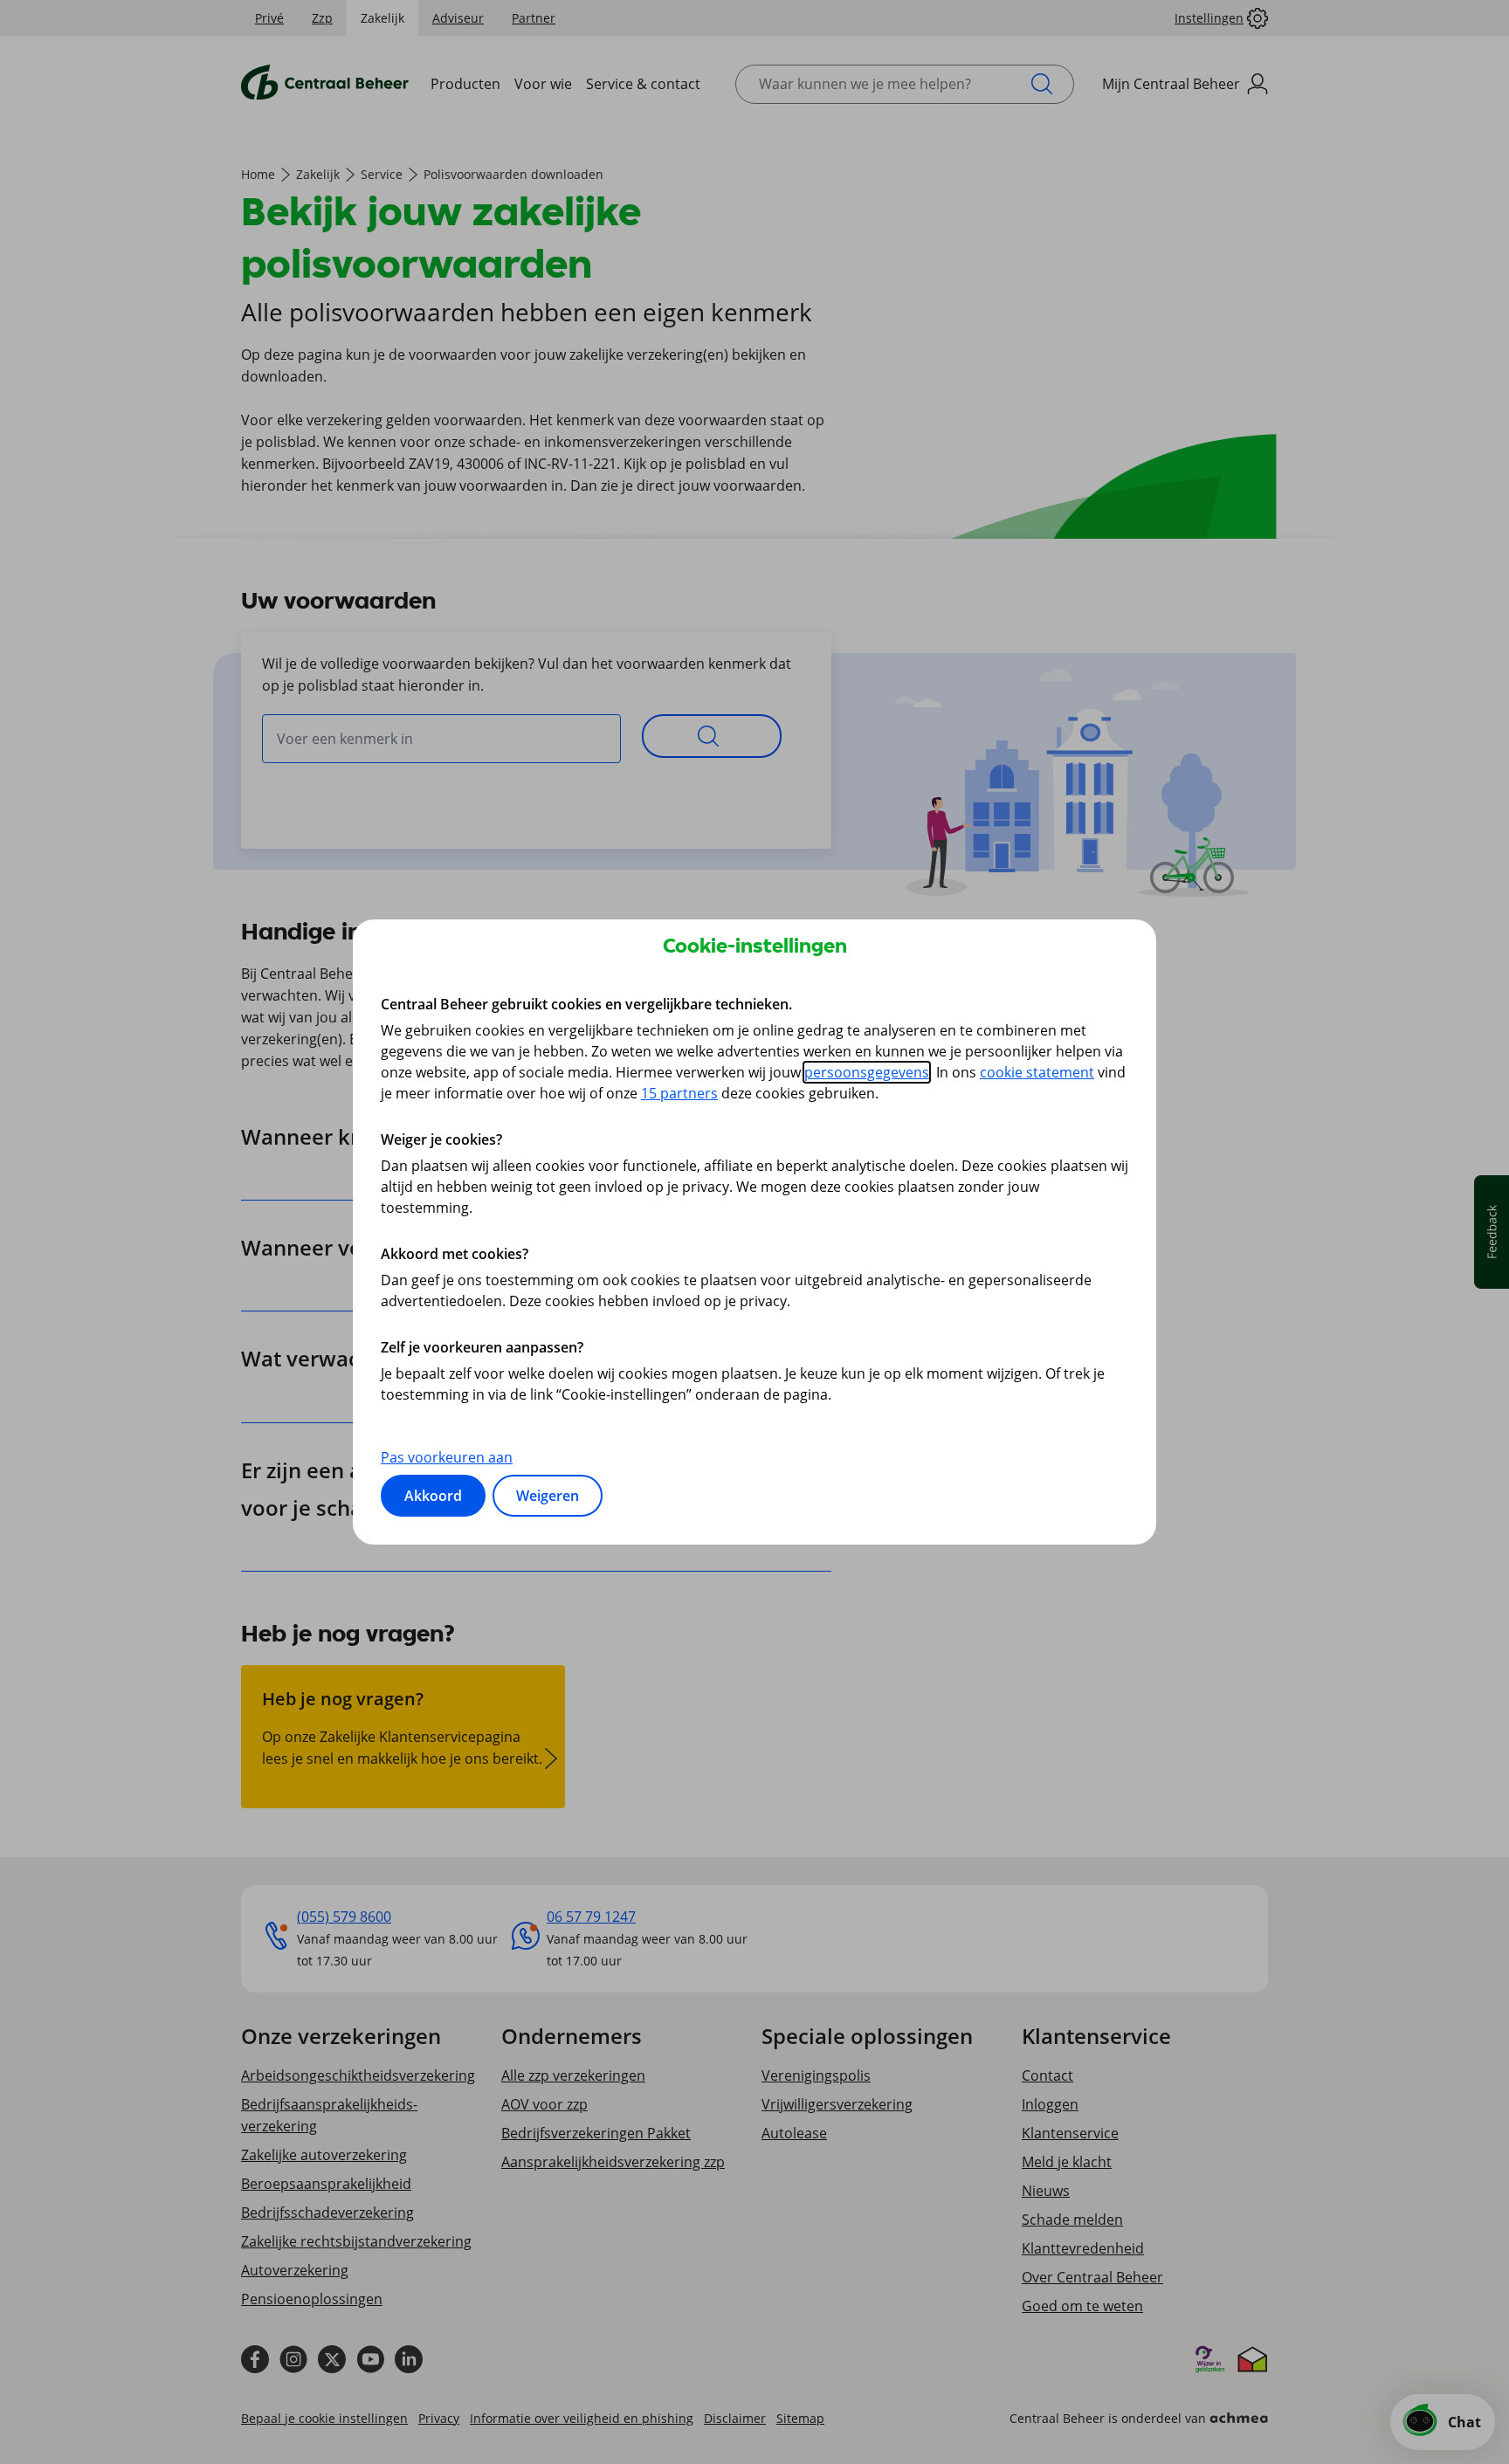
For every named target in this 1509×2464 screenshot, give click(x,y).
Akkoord (433, 1496)
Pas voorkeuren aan (447, 1457)
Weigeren (548, 1496)
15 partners (679, 1093)
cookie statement (1037, 1072)
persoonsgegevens (867, 1072)
